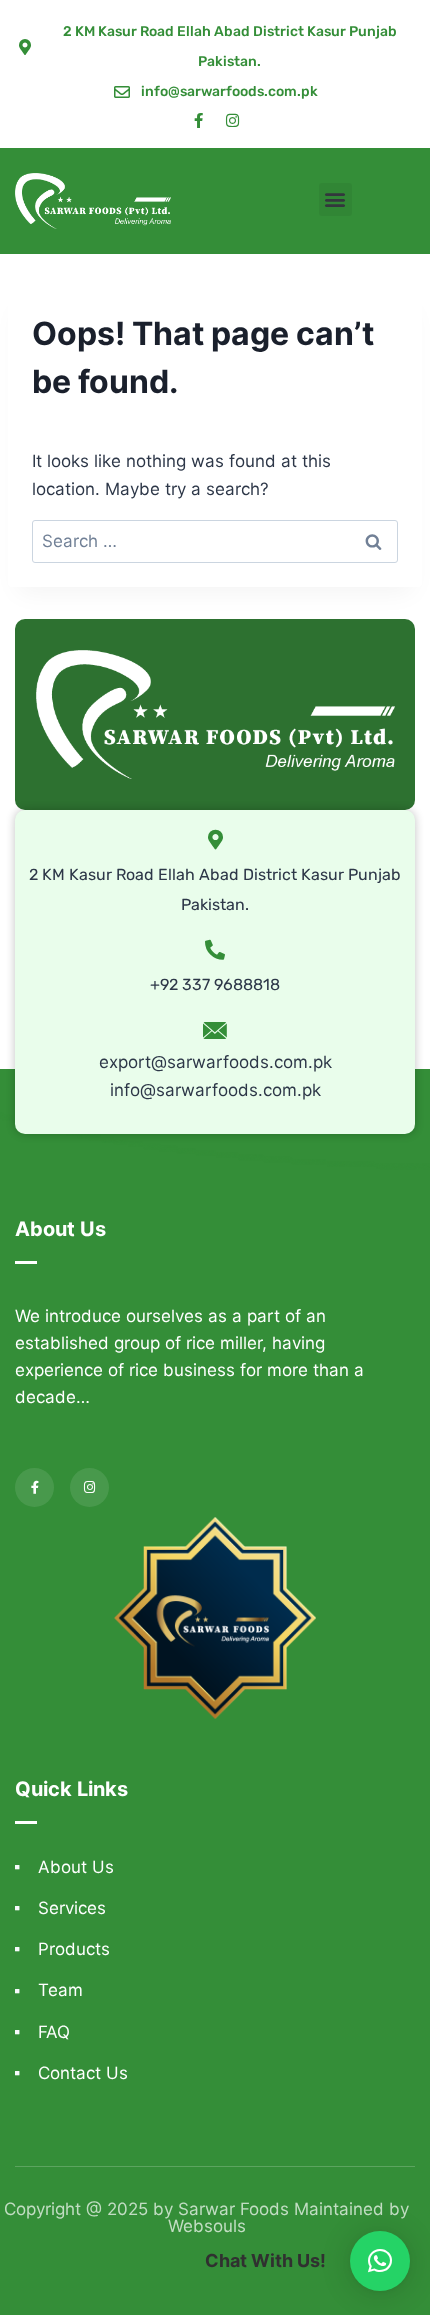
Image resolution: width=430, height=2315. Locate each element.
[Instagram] (232, 120)
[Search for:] (215, 541)
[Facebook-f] (198, 120)
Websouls (207, 2226)
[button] (335, 199)
